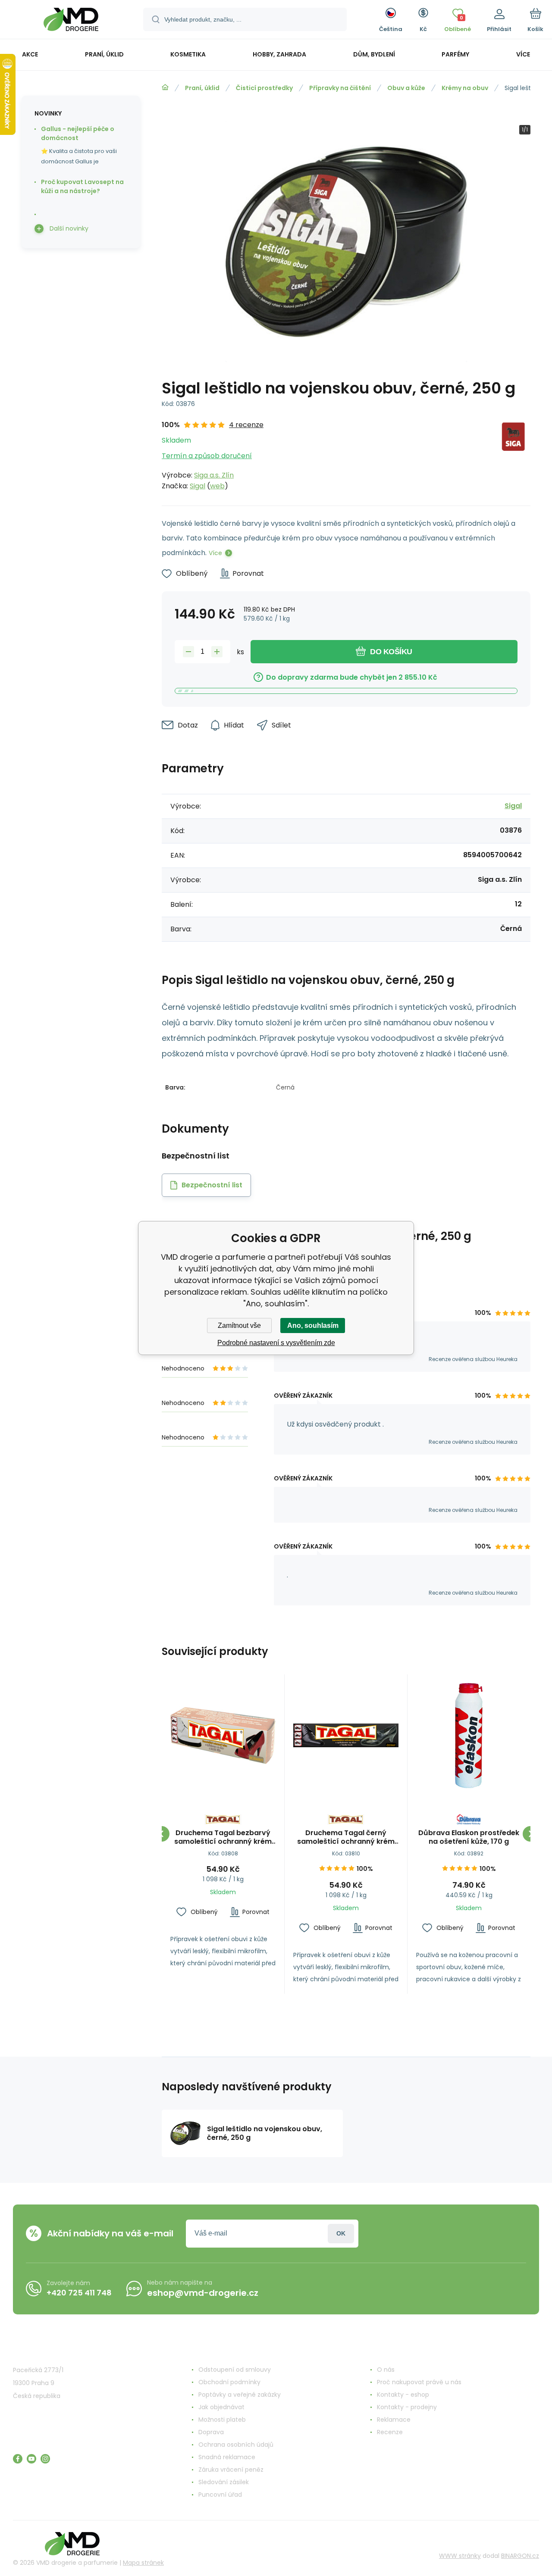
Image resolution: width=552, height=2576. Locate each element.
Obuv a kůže (406, 88)
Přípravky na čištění (340, 88)
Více (215, 553)
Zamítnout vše (239, 1325)
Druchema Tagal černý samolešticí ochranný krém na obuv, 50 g (346, 1837)
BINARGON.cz (520, 2556)
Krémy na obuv (465, 88)
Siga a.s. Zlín (214, 475)
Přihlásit (341, 2234)
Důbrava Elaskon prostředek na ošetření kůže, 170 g (469, 1837)
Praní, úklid (202, 88)
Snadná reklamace (227, 2457)
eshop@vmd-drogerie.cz (203, 2293)
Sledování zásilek (224, 2482)
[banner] (71, 21)
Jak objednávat (221, 2407)
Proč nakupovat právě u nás (419, 2382)
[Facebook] (18, 2459)
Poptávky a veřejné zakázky (240, 2395)
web (217, 486)
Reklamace (394, 2420)
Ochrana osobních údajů (236, 2445)
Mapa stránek (143, 2563)
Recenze (390, 2432)
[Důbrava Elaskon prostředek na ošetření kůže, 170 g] (469, 1736)
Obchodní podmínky (229, 2382)
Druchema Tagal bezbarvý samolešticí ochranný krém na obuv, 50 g (223, 1837)
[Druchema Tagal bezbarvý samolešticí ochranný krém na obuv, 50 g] (223, 1736)
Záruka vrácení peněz (231, 2470)
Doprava (211, 2432)
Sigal (198, 486)
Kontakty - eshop (403, 2395)
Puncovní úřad (220, 2495)
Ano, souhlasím (313, 1325)
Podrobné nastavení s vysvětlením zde (276, 1343)
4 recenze (246, 425)
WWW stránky (460, 2556)
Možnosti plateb (222, 2420)
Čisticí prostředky (264, 88)
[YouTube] (31, 2459)
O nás (386, 2370)
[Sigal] (514, 455)
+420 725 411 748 (79, 2293)
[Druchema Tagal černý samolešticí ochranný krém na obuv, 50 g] (346, 1736)
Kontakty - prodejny (407, 2407)
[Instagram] (45, 2459)
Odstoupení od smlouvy (235, 2370)
